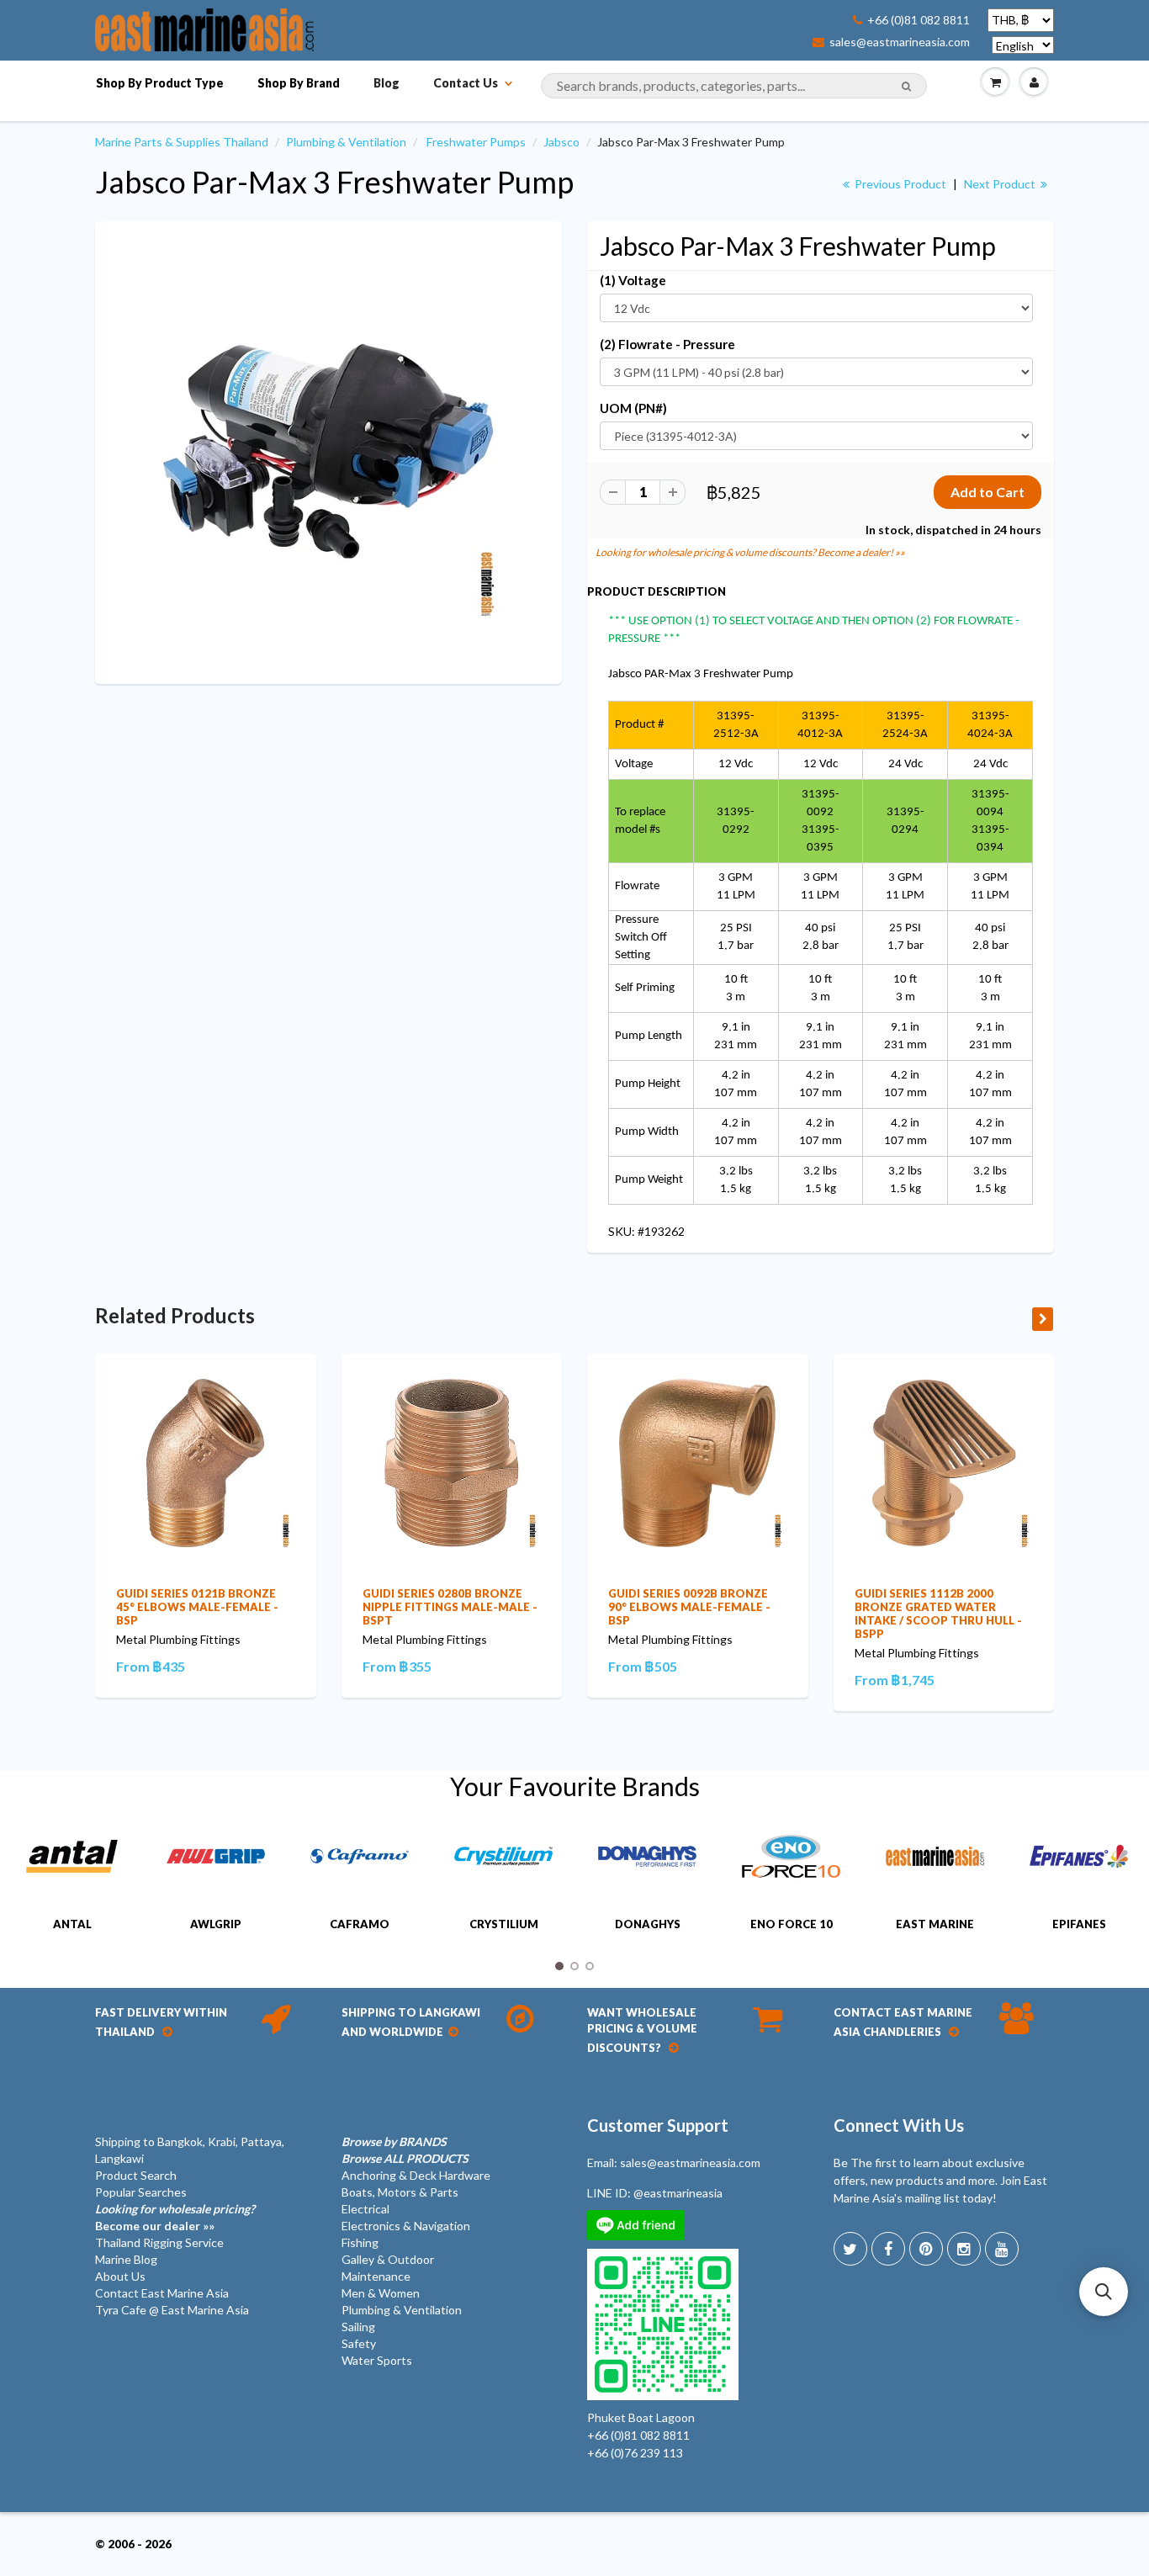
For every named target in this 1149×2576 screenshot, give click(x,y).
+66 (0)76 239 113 (635, 2453)
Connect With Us (899, 2125)
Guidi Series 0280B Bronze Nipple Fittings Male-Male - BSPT (450, 1607)
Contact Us (466, 83)
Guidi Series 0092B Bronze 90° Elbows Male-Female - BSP (689, 1607)
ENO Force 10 (792, 1924)
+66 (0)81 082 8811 (919, 20)
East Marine (935, 1924)
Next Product (1001, 184)
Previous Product (899, 184)
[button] (1104, 2292)
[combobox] (734, 86)
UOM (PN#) (633, 408)
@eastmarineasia (678, 2193)
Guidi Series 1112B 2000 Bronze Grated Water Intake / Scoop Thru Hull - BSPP (938, 1614)
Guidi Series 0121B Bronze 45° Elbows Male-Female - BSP (197, 1607)
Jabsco (561, 142)
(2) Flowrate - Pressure (667, 344)
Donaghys (648, 1924)
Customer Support (658, 2125)
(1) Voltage (633, 280)
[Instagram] (964, 2249)
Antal (72, 1924)
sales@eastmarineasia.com (900, 42)
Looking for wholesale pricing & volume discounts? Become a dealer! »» (750, 552)
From (151, 1666)
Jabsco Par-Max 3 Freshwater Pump (334, 182)
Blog (387, 83)
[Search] (906, 87)
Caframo (360, 1924)
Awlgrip (216, 1924)
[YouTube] (1002, 2249)
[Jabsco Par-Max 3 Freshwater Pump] (328, 451)
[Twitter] (850, 2249)
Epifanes (1079, 1924)
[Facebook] (888, 2249)
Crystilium (504, 1924)
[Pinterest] (926, 2249)
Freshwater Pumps (476, 142)
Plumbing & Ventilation (346, 142)
